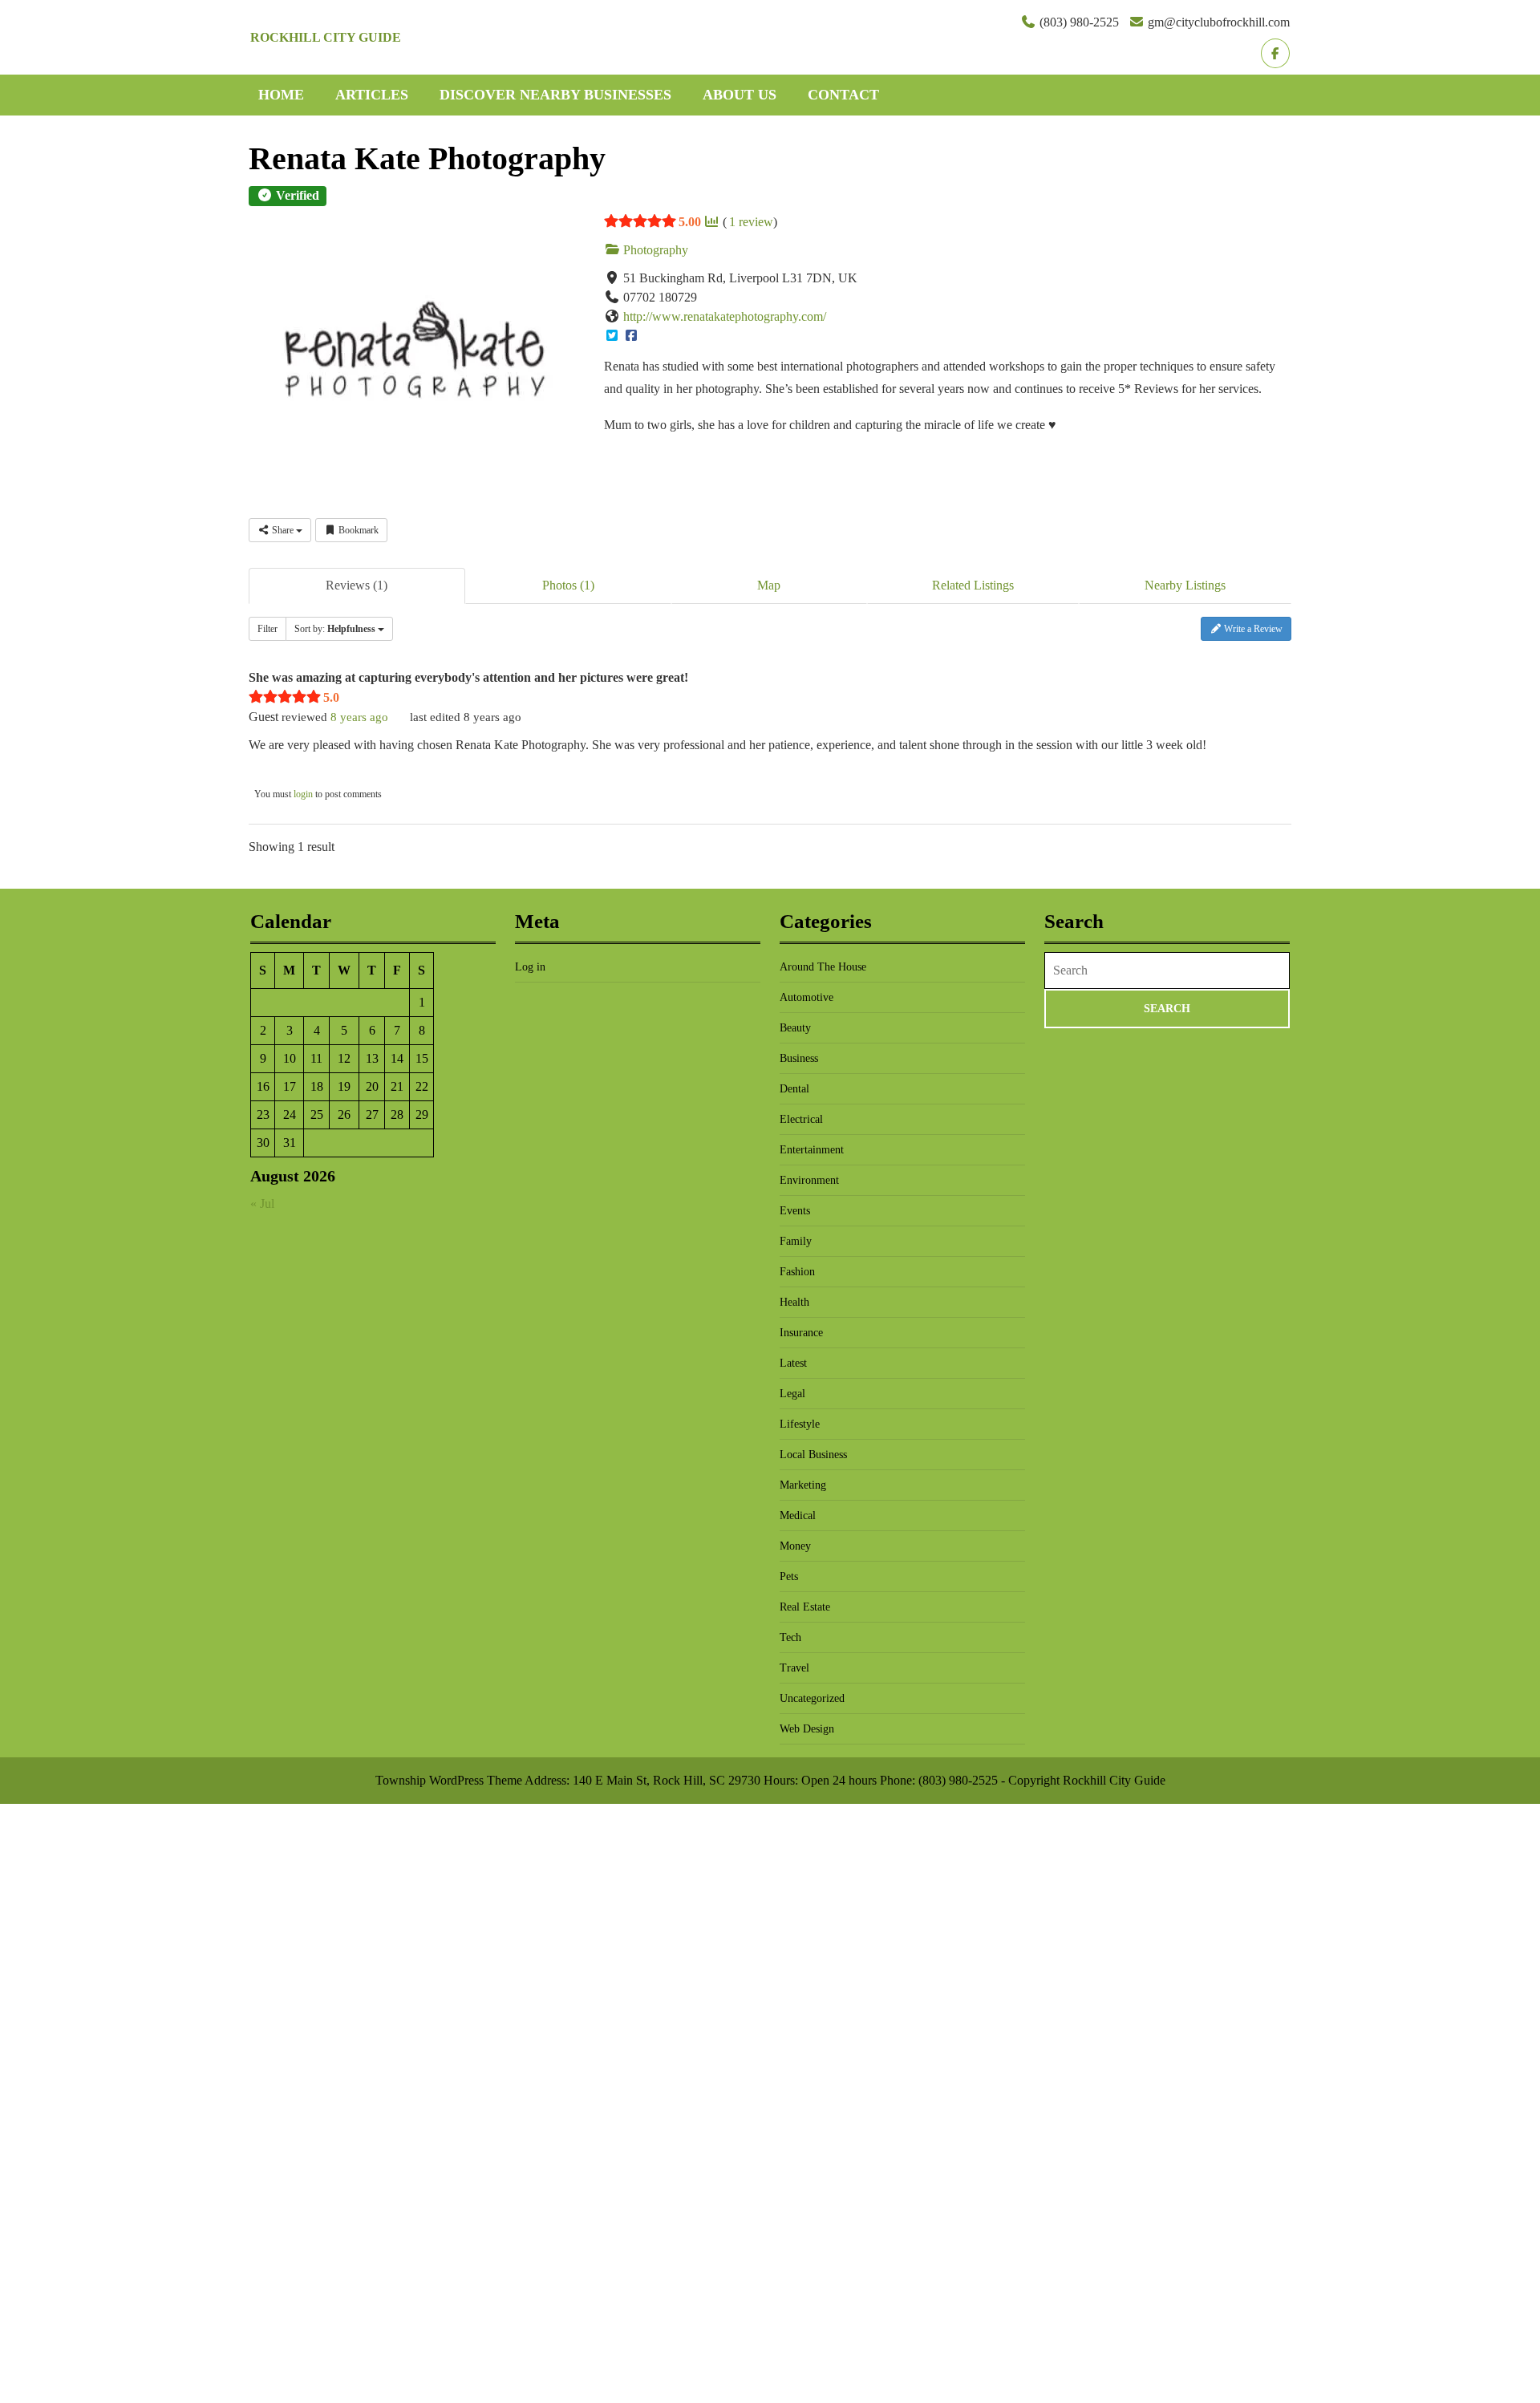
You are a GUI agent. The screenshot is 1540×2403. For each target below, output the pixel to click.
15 (422, 1058)
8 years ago (359, 717)
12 (344, 1058)
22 (422, 1086)
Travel (794, 1668)
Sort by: (335, 629)
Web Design (807, 1729)
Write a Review (1252, 629)
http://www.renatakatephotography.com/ (725, 316)
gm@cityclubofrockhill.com (1219, 22)
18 (317, 1086)
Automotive (806, 997)
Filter (267, 629)
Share (283, 530)
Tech (790, 1637)
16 (263, 1086)
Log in (530, 967)
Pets (789, 1576)
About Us (740, 95)
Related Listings (973, 585)
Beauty (795, 1028)
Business (799, 1058)
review (751, 222)
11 (316, 1058)
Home (281, 95)
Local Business (813, 1455)
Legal (792, 1394)
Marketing (803, 1485)
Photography (654, 250)
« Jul (262, 1204)
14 (397, 1058)
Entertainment (812, 1150)
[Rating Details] (711, 222)
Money (795, 1546)
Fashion (797, 1272)
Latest (793, 1363)
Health (794, 1302)
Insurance (801, 1333)
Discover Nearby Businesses (555, 95)
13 (372, 1058)
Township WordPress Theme (449, 1780)
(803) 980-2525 (1079, 22)
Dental (794, 1089)
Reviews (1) (357, 585)
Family (796, 1241)
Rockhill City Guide (326, 37)
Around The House (823, 967)
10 (290, 1058)
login (303, 794)
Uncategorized (812, 1698)
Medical (798, 1516)
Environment (809, 1180)
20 (372, 1086)
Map (769, 585)
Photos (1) (568, 585)
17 (290, 1086)
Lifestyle (800, 1424)
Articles (372, 95)
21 (397, 1086)
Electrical (801, 1119)
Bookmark (357, 530)
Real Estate (805, 1607)
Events (795, 1211)
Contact (843, 95)
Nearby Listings (1185, 585)
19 (344, 1086)
